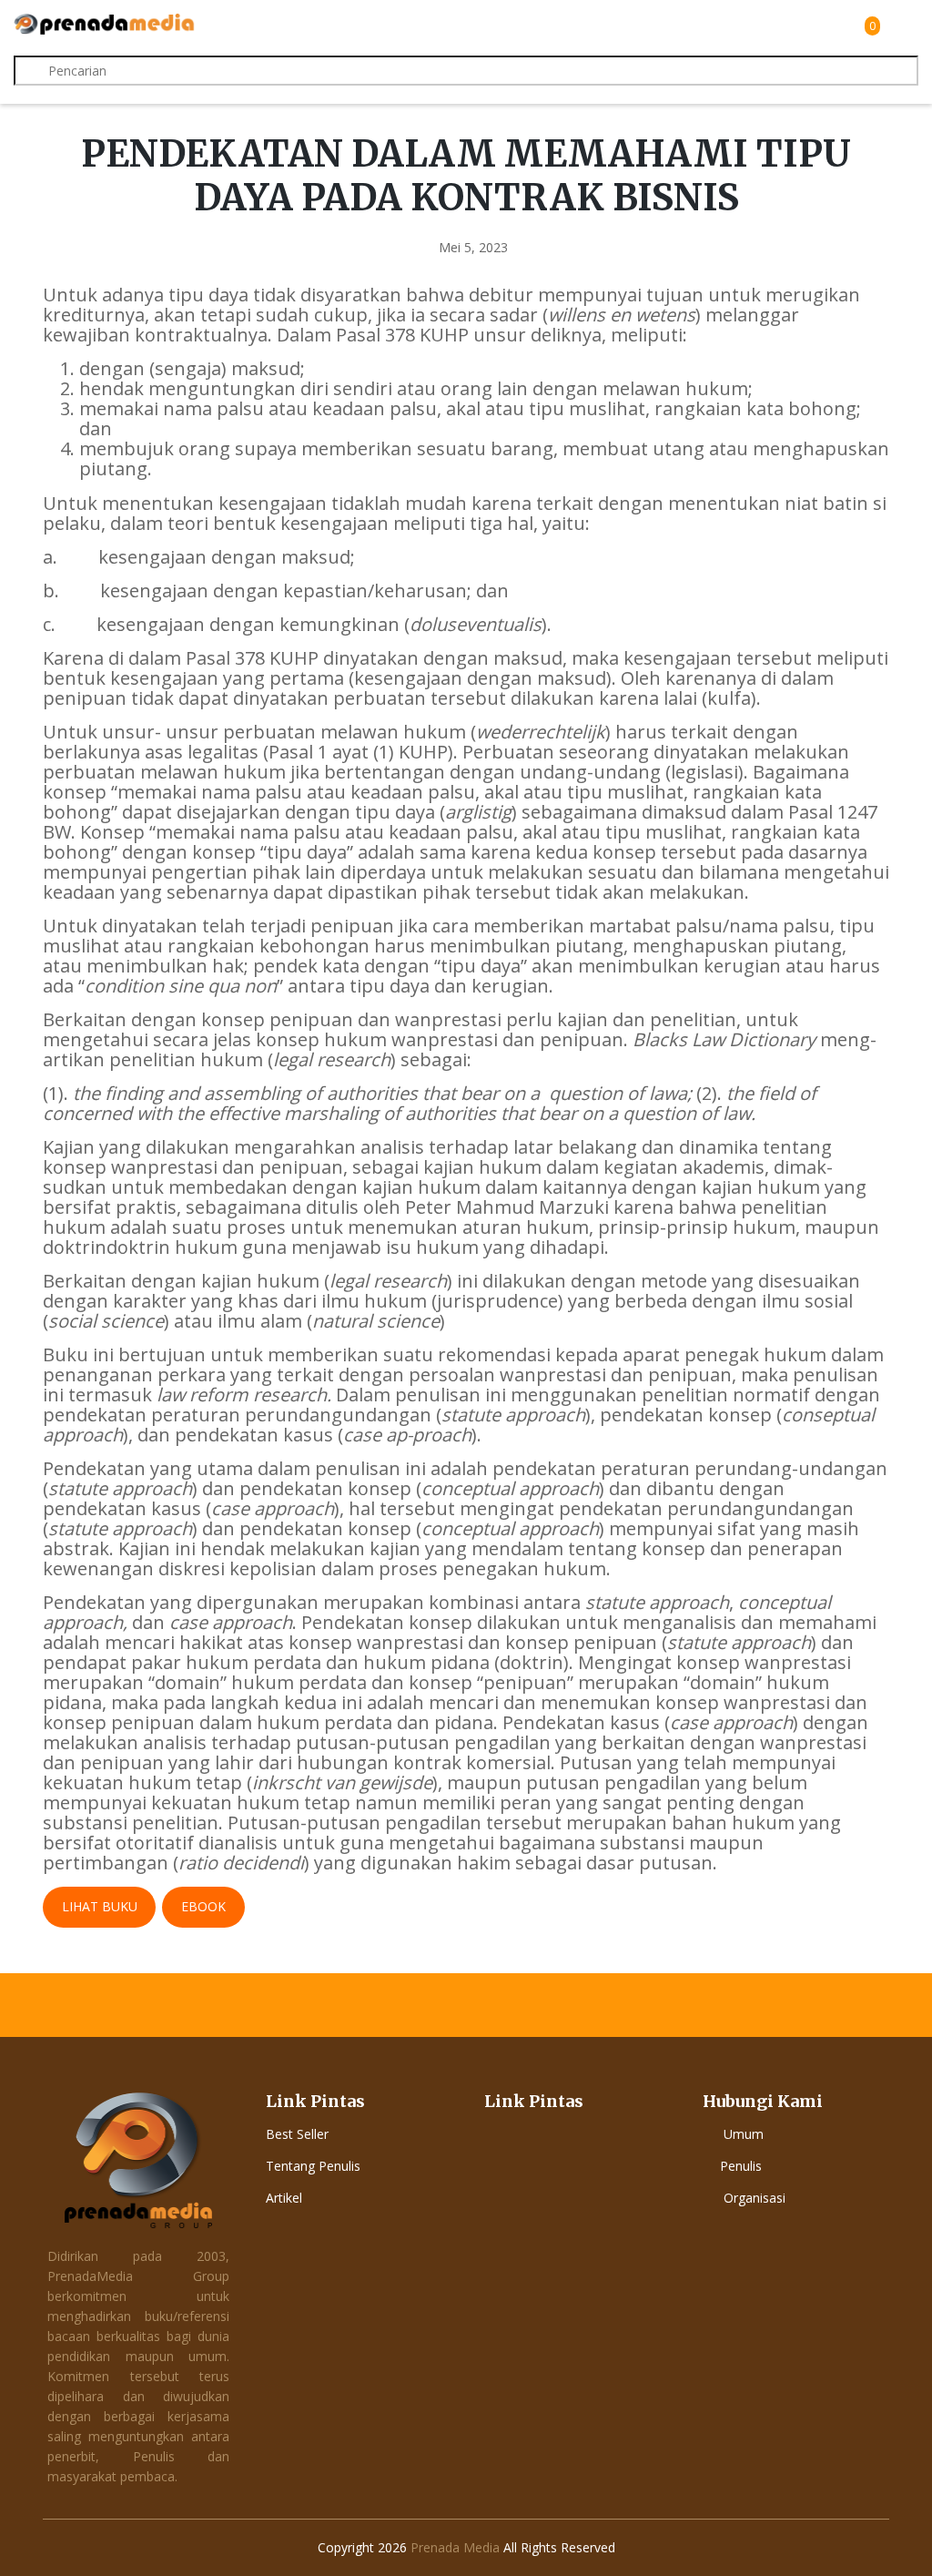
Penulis (741, 2166)
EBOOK (203, 1906)
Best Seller (297, 2134)
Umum (744, 2134)
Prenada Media (455, 2547)
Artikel (284, 2198)
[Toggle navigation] (902, 25)
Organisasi (755, 2198)
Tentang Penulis (313, 2166)
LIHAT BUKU (100, 1906)
